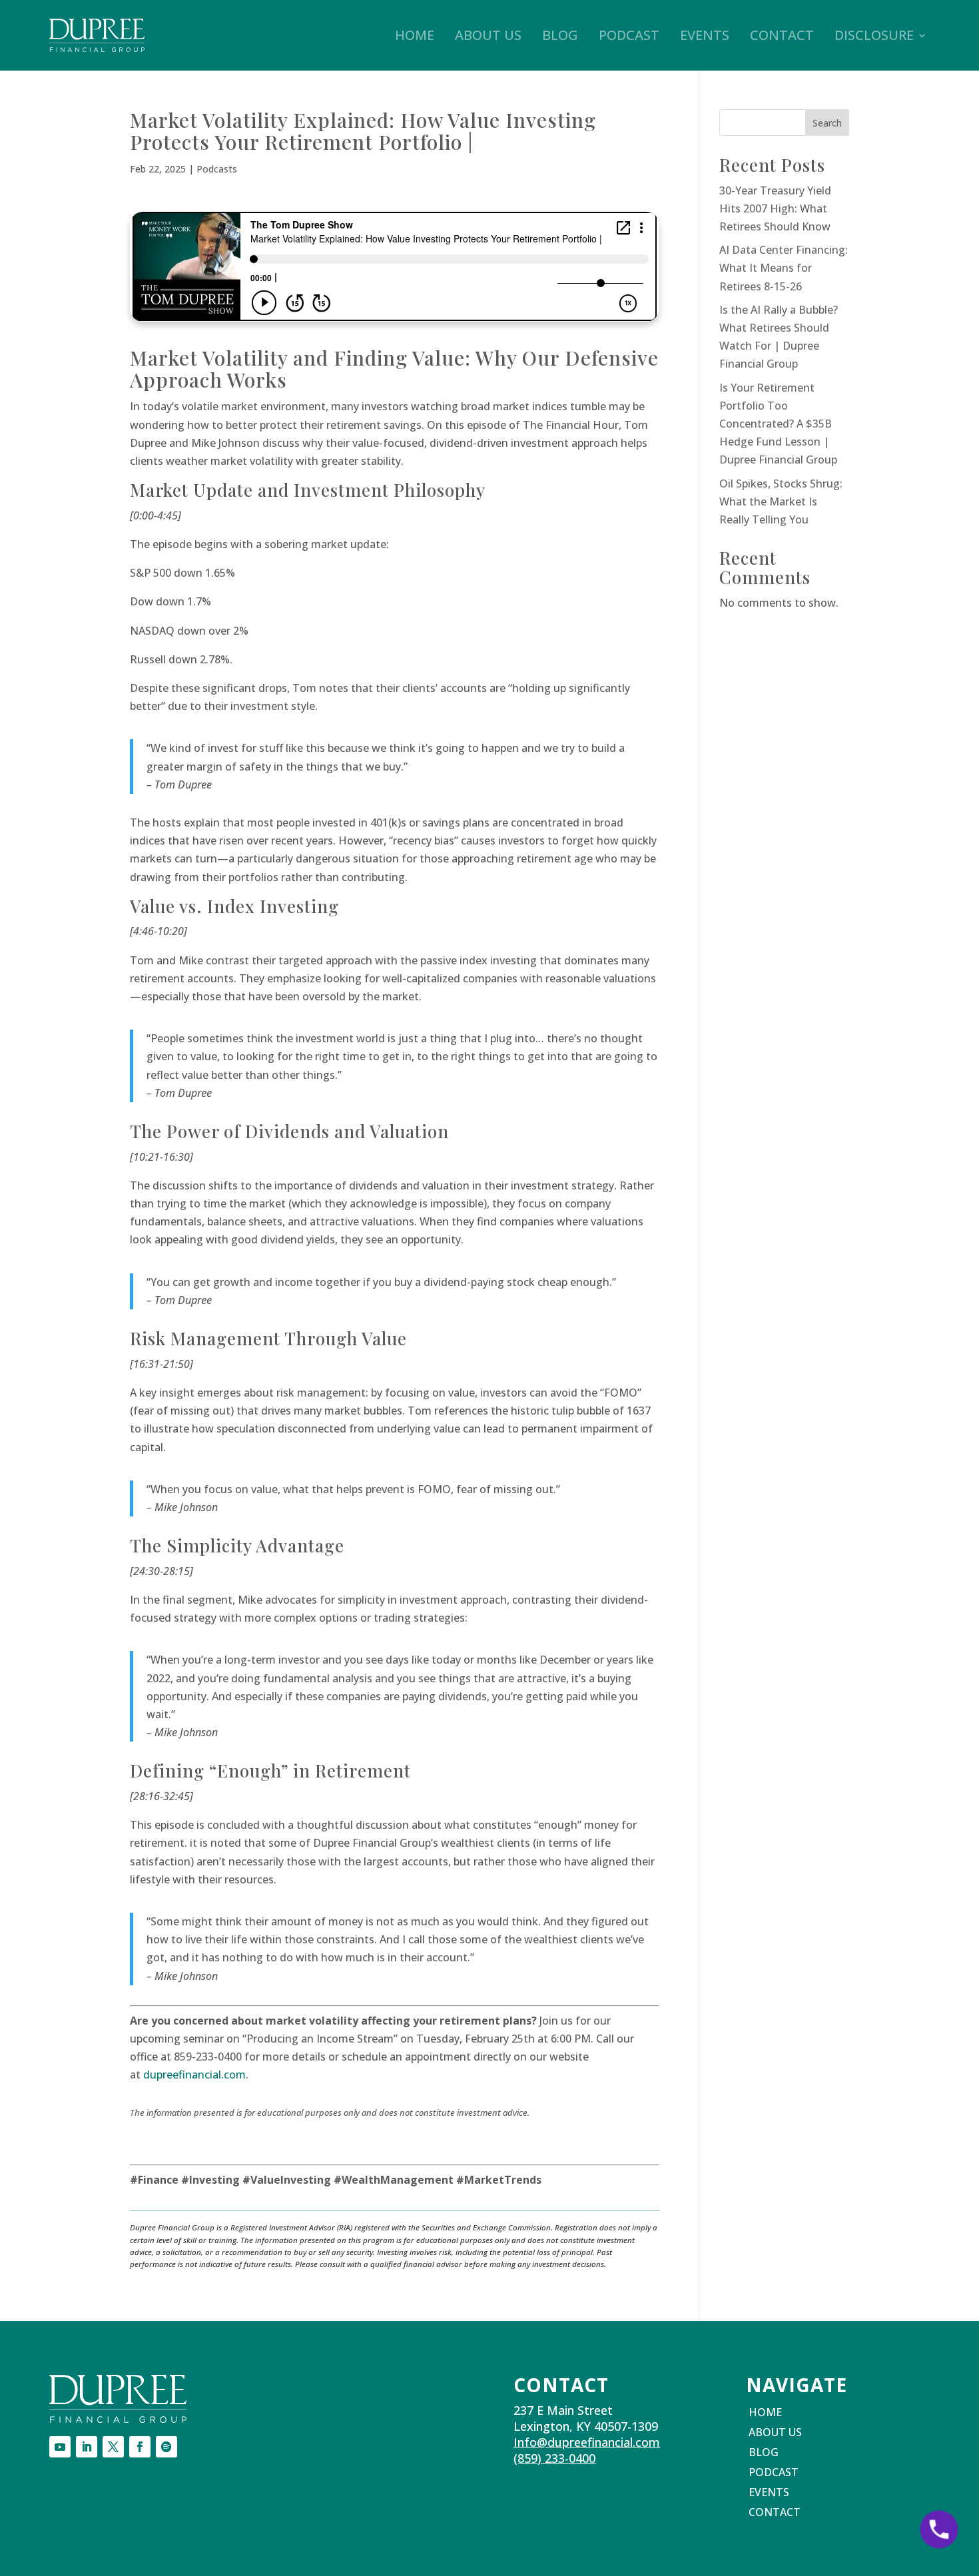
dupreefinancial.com (194, 2075)
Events (705, 35)
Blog (560, 35)
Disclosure (874, 35)
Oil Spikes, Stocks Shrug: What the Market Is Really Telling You (781, 501)
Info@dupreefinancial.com (587, 2442)
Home (415, 35)
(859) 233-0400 (554, 2458)
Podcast (629, 35)
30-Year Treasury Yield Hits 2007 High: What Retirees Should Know (775, 208)
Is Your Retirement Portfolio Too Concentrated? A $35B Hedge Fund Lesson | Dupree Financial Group (778, 424)
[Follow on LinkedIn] (87, 2447)
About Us (488, 35)
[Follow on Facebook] (140, 2447)
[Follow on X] (113, 2447)
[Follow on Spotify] (166, 2447)
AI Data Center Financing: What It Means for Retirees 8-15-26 (784, 268)
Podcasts (217, 169)
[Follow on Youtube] (60, 2447)
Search (827, 123)
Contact (782, 35)
